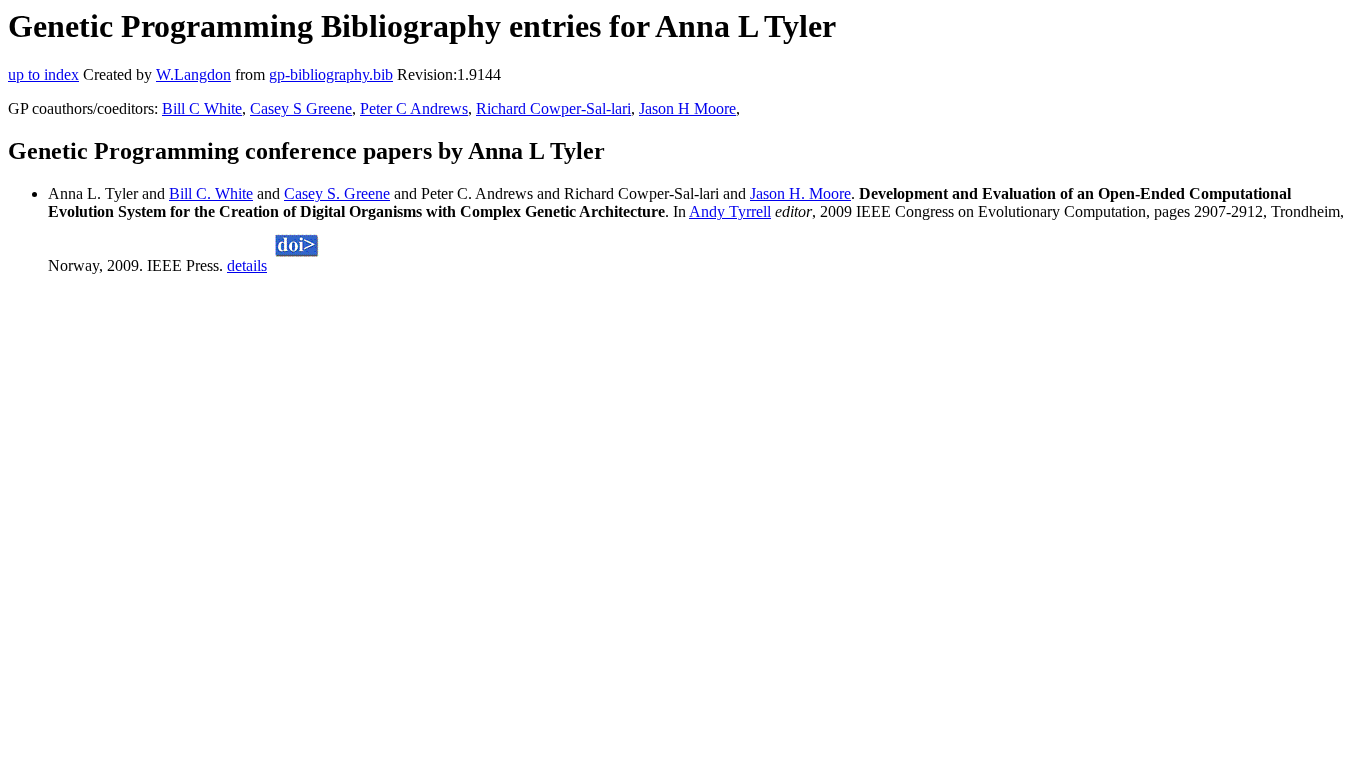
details (247, 265)
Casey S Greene (301, 108)
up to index (43, 74)
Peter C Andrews (414, 108)
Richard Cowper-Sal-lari (553, 108)
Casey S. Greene (337, 193)
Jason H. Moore (800, 193)
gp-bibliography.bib (331, 74)
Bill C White (202, 108)
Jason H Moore (687, 108)
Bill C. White (211, 193)
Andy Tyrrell (730, 211)
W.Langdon (193, 74)
